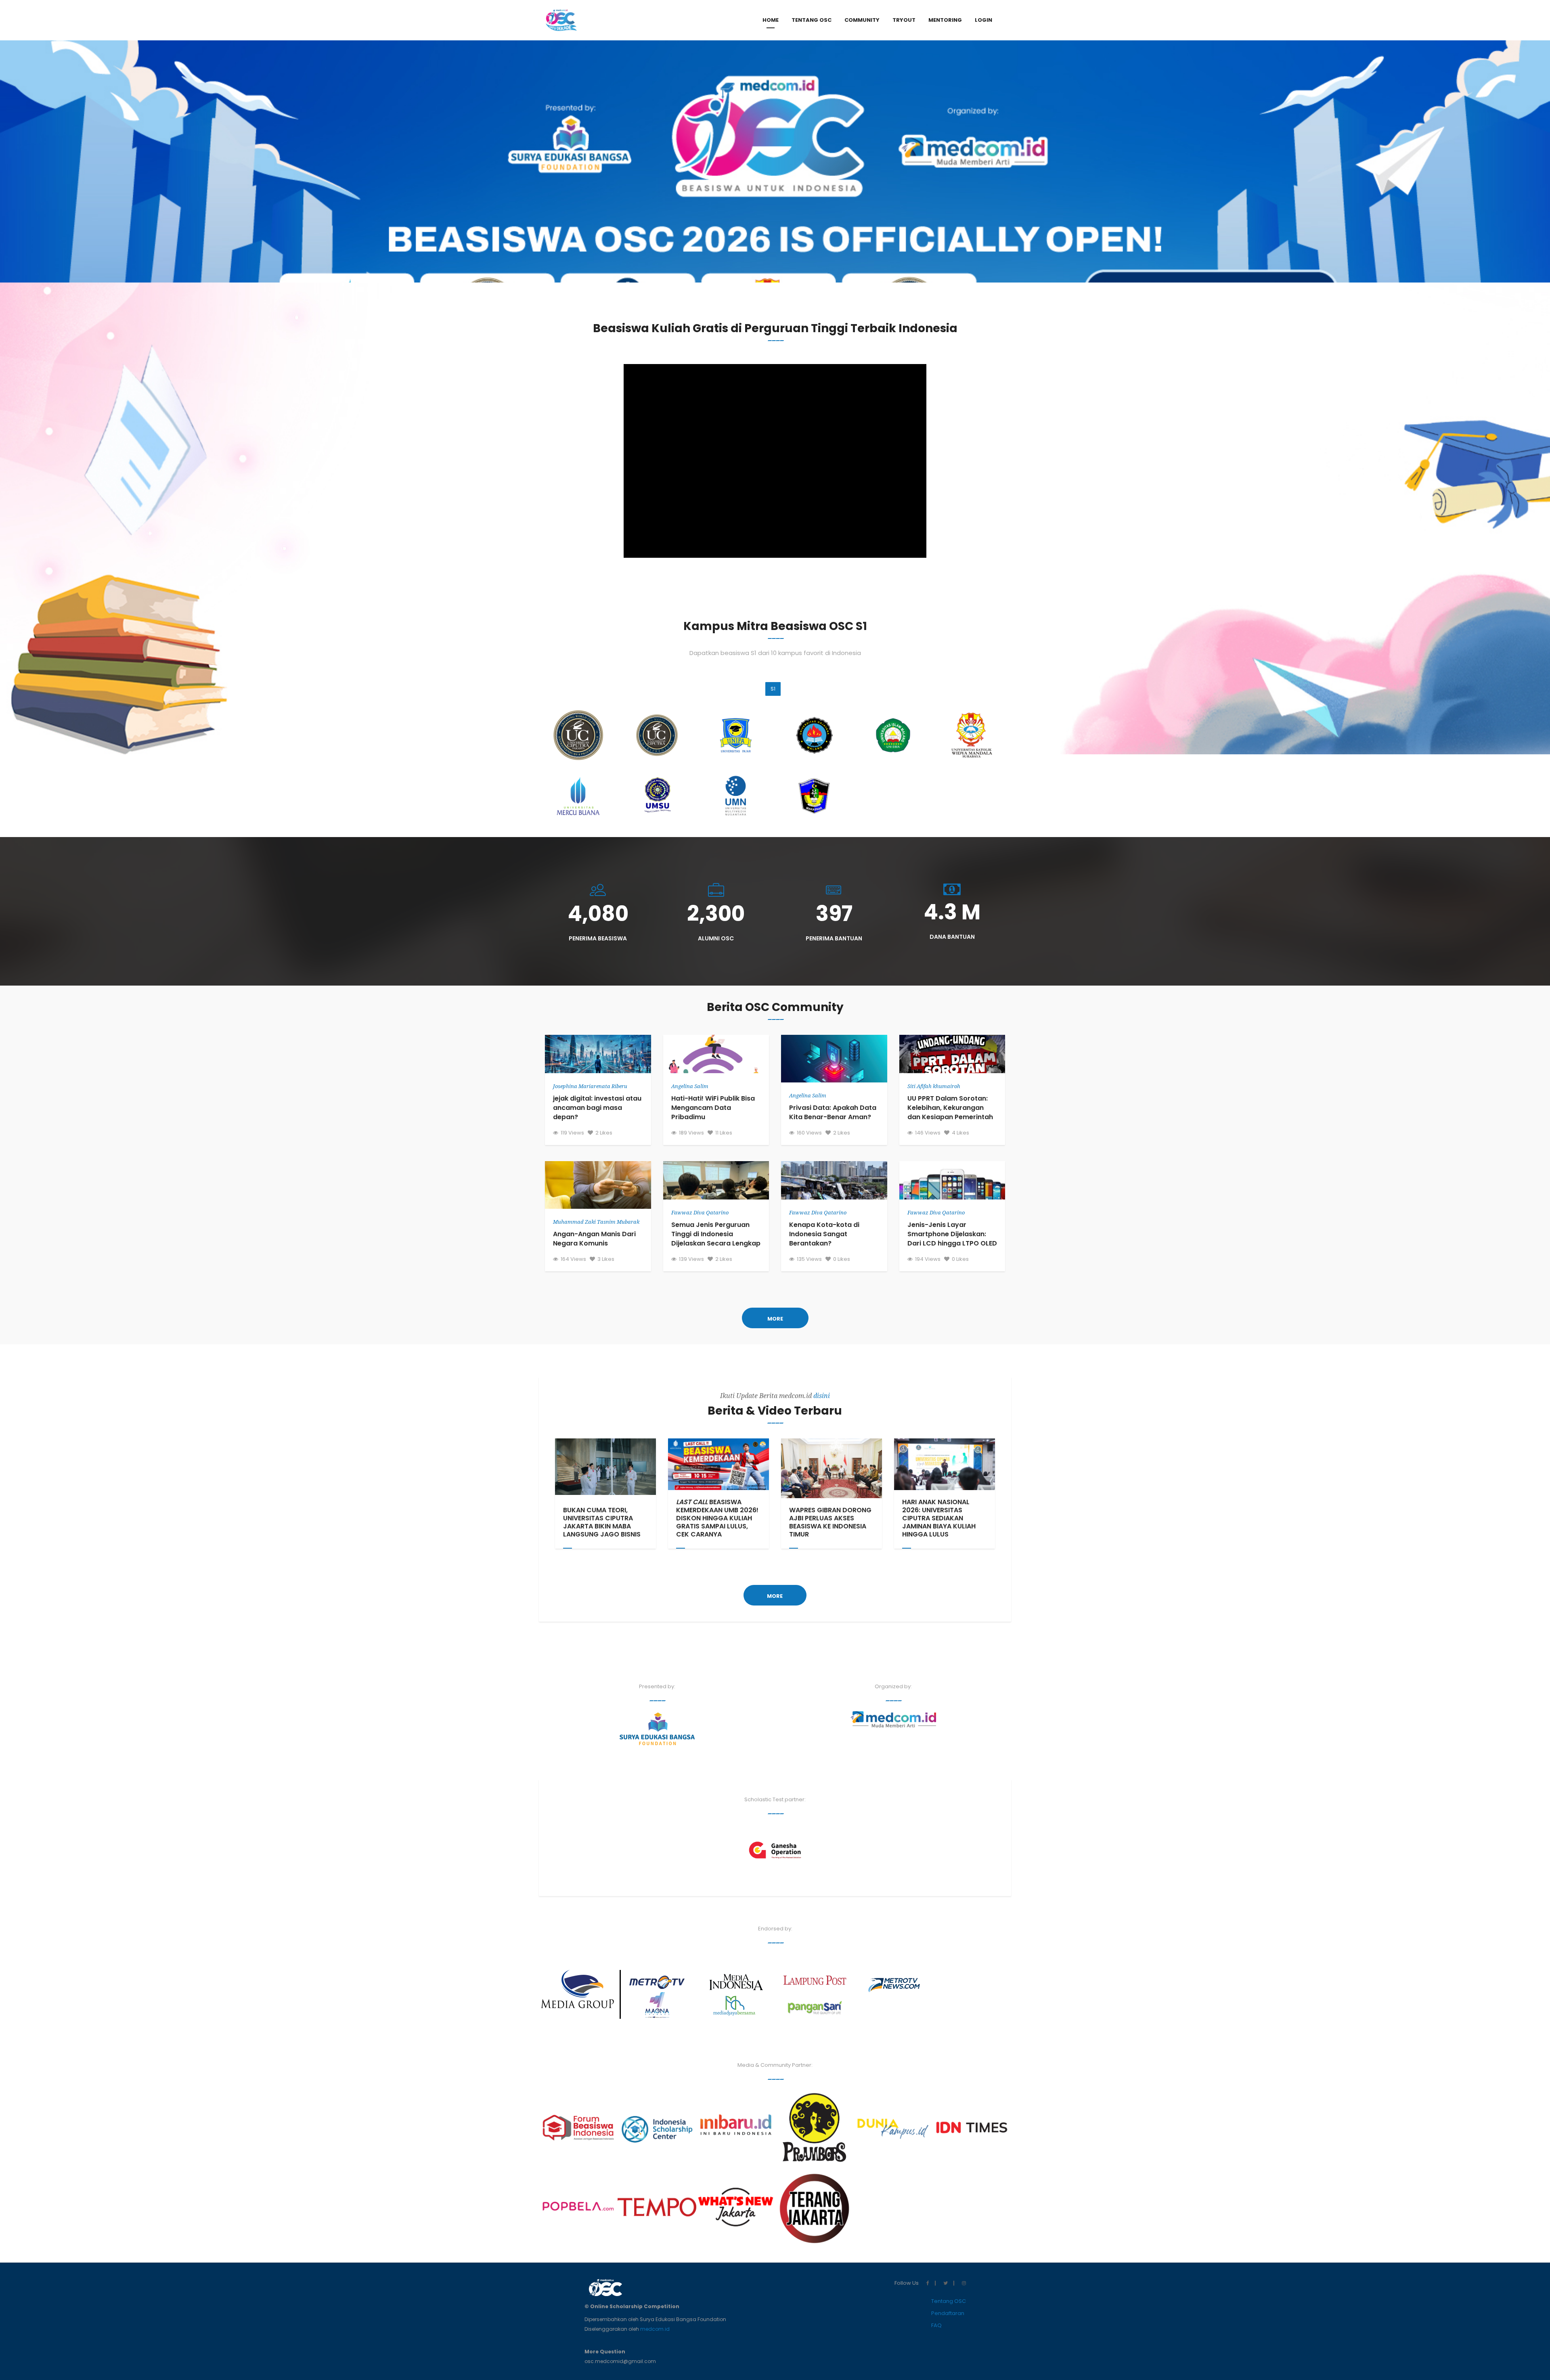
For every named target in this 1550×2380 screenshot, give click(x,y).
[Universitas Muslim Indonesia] (814, 796)
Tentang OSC (949, 2301)
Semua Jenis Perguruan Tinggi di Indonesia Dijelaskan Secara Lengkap (716, 1234)
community (862, 20)
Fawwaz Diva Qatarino (700, 1213)
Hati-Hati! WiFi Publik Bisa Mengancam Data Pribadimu (713, 1108)
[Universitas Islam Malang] (893, 735)
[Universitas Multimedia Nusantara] (736, 796)
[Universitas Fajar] (736, 735)
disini (822, 1396)
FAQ (936, 2325)
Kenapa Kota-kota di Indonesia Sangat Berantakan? (824, 1234)
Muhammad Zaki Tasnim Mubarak (596, 1222)
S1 (773, 689)
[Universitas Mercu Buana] (578, 796)
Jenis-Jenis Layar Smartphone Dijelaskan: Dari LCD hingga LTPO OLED (952, 1234)
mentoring (945, 20)
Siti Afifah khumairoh (934, 1086)
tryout (904, 20)
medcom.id (655, 2329)
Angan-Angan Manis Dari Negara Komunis (594, 1239)
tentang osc (812, 20)
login (983, 20)
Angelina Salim (690, 1086)
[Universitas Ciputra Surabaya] (657, 735)
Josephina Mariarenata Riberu (590, 1086)
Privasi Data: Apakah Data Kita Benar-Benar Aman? (833, 1112)
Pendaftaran (948, 2313)
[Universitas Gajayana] (814, 735)
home (771, 20)
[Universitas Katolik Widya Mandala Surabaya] (972, 735)
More (775, 1319)
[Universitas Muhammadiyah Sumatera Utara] (657, 796)
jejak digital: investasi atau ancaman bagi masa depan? (597, 1108)
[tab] (983, 20)
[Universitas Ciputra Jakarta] (578, 735)
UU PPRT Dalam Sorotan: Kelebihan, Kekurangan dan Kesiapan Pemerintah (950, 1108)
